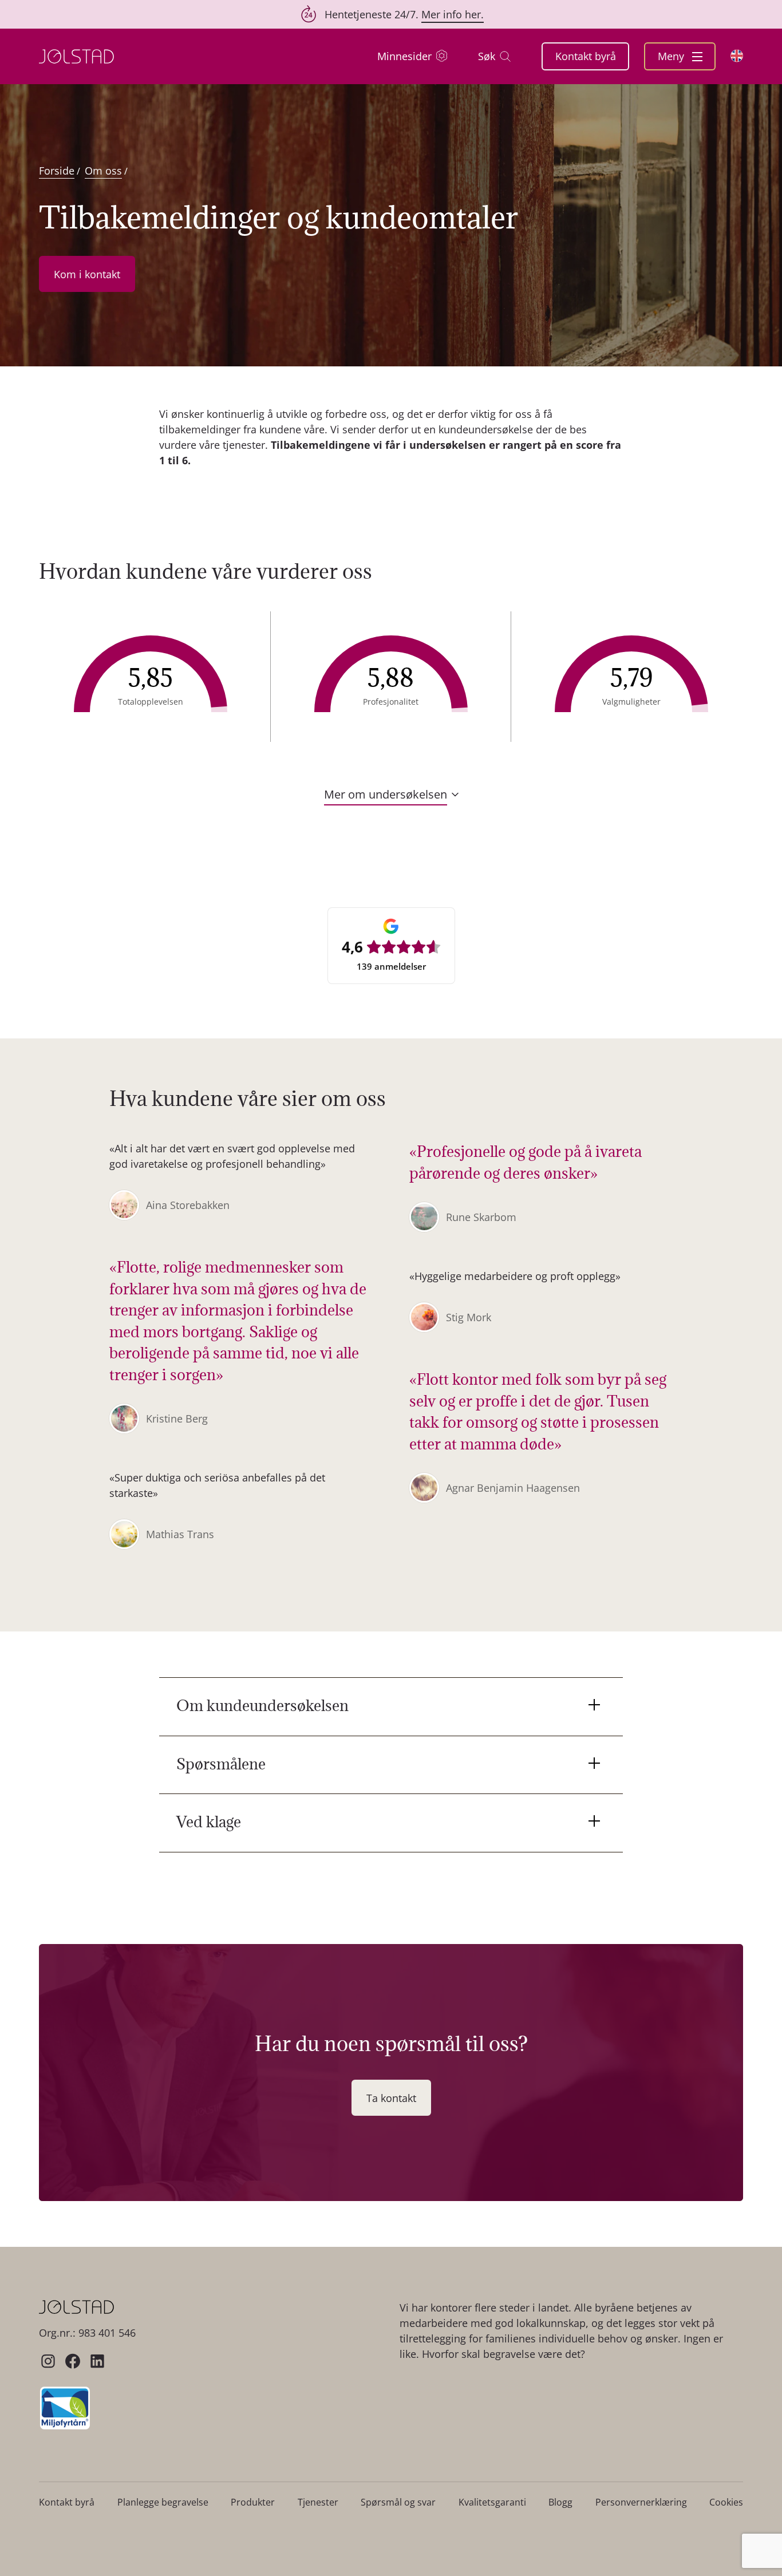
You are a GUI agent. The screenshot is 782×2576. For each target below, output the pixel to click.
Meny (672, 56)
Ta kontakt (391, 2098)
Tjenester (318, 2502)
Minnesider (404, 56)
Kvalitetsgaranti (492, 2502)
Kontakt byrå (586, 56)
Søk (487, 56)
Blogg (560, 2502)
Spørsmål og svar (398, 2502)
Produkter (253, 2502)
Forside (57, 171)
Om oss (103, 171)
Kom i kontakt (87, 274)
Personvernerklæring (641, 2502)
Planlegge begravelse (163, 2502)
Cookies (726, 2502)
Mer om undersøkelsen (386, 795)
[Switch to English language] (737, 56)
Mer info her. (453, 14)
